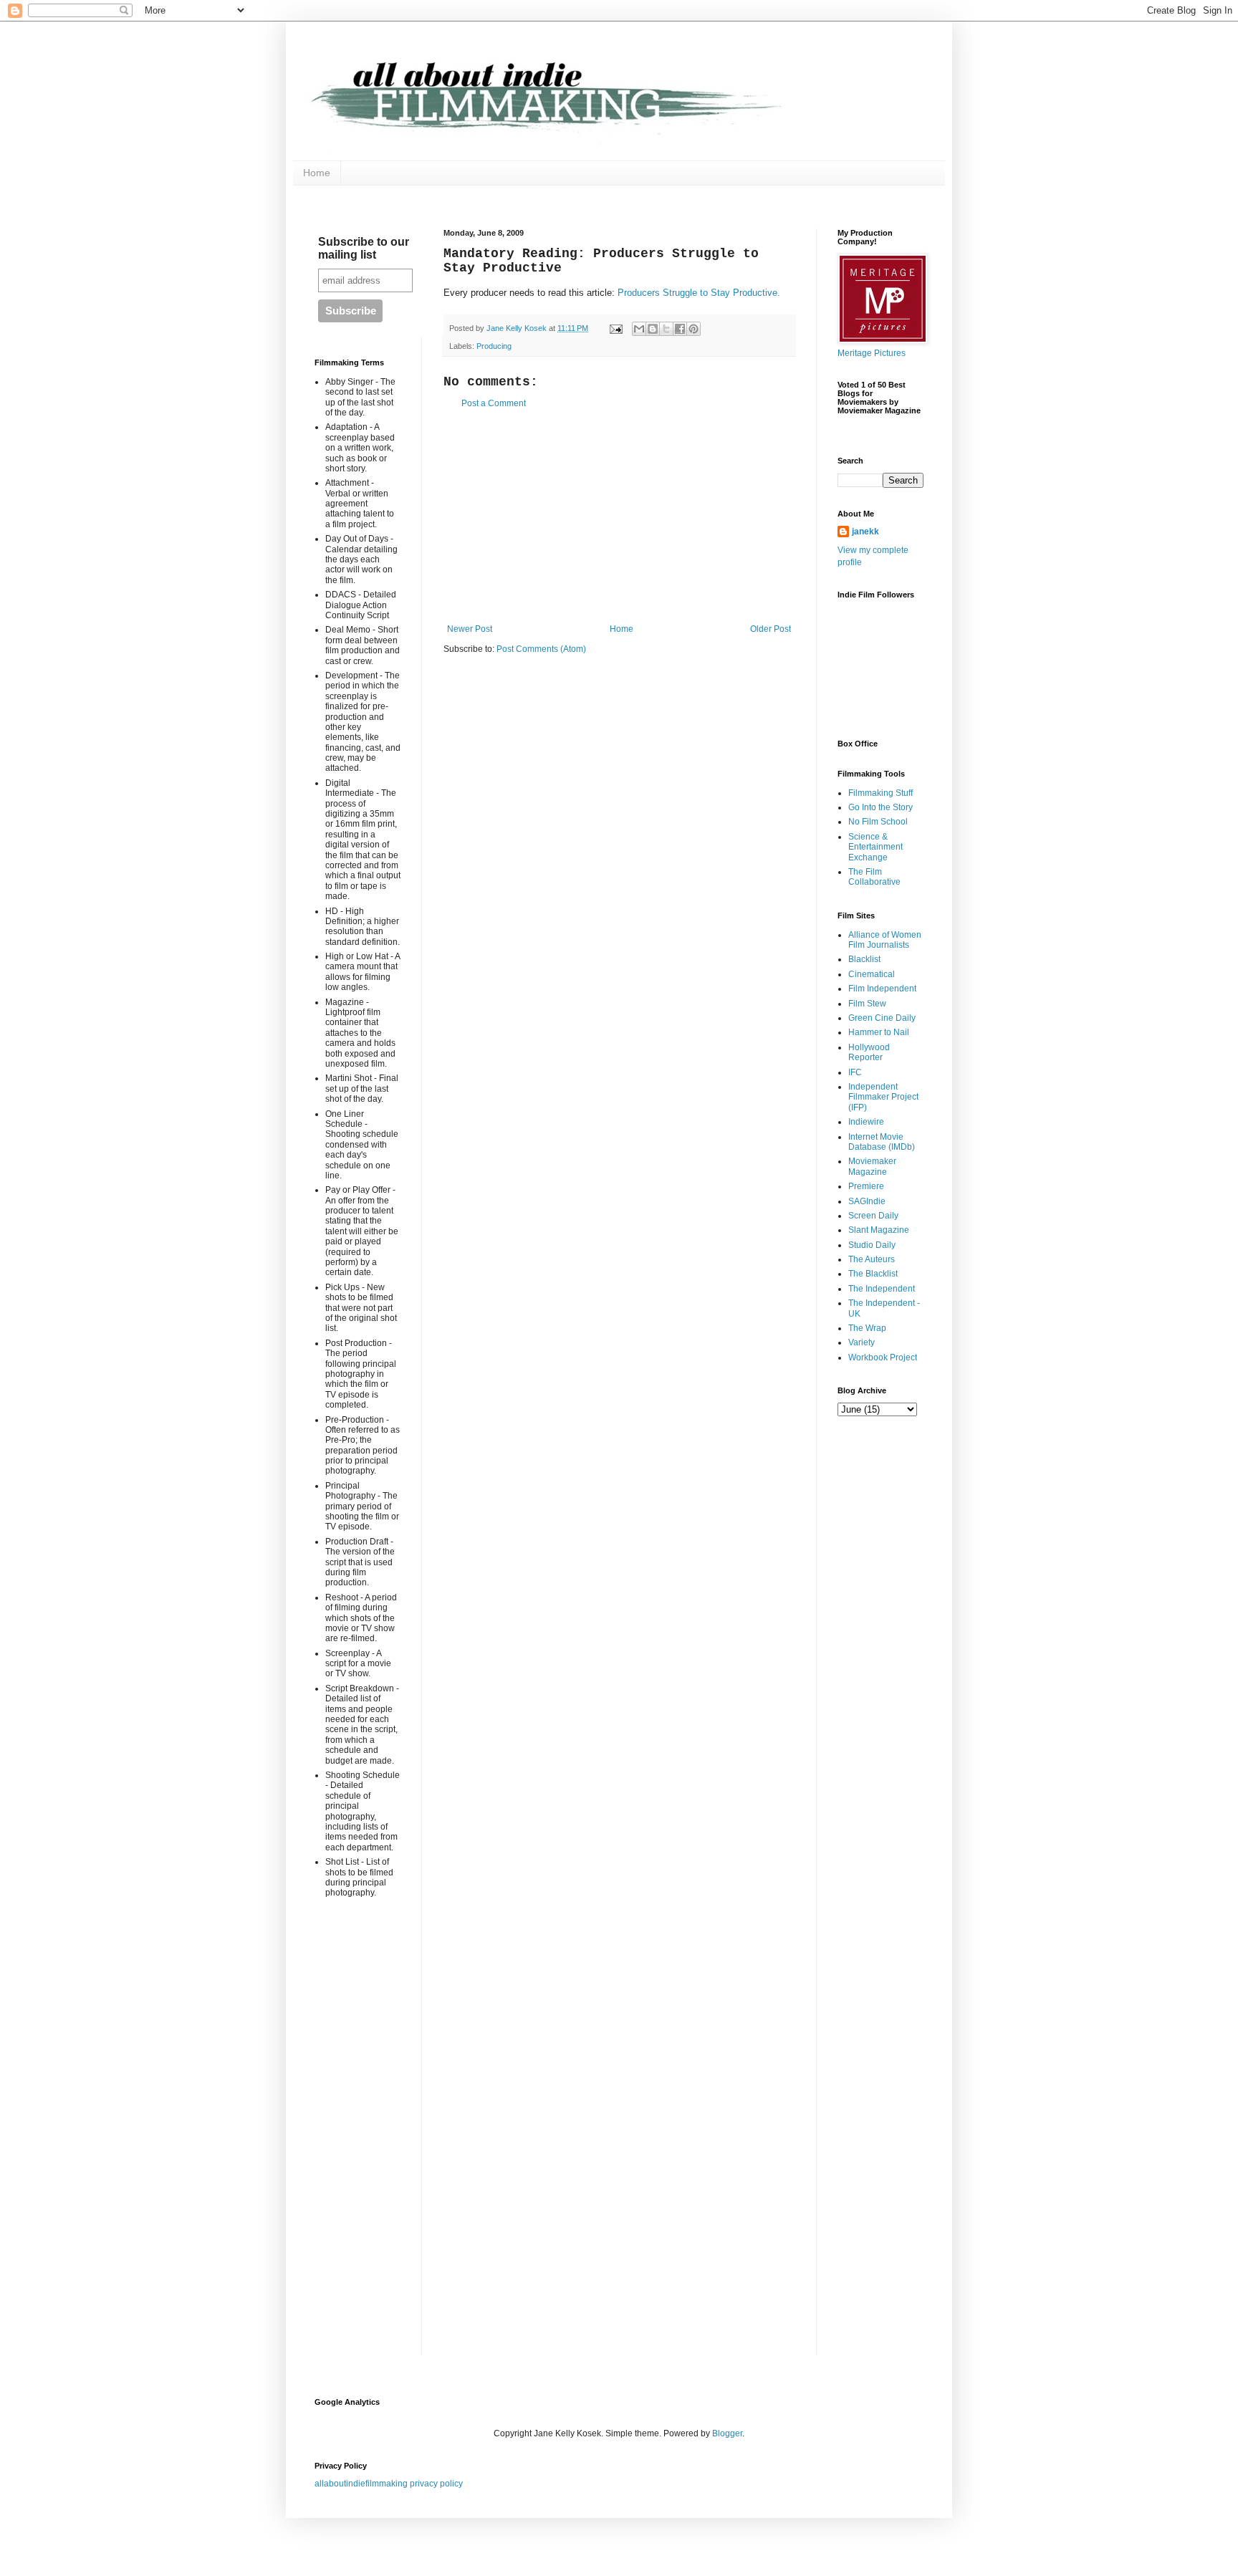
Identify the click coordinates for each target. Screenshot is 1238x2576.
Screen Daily (873, 1216)
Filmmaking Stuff (880, 793)
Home (317, 173)
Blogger (727, 2433)
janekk (865, 532)
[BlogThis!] (653, 329)
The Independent (882, 1289)
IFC (855, 1072)
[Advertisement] (619, 516)
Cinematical (872, 974)
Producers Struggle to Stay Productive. (700, 293)
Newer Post (470, 629)
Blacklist (864, 959)
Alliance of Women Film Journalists (885, 940)
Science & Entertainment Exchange (875, 847)
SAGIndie (867, 1201)
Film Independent (882, 989)
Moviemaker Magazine (872, 1166)
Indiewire (866, 1122)
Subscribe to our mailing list (364, 248)
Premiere (866, 1186)
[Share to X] (666, 329)
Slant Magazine (879, 1230)
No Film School (878, 822)
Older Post (771, 629)
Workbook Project (883, 1357)
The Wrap (867, 1328)
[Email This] (639, 329)
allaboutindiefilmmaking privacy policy (389, 2484)
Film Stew (867, 1004)
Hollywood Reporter (869, 1052)
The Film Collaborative (874, 877)
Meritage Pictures (872, 353)
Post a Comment (494, 403)
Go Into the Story (880, 807)
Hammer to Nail (879, 1032)
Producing (494, 346)
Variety (862, 1342)
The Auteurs (872, 1259)
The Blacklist (873, 1274)
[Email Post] (615, 328)
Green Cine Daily (882, 1018)
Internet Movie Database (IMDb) (882, 1142)
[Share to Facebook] (680, 329)
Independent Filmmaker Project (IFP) (883, 1097)
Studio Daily (872, 1245)
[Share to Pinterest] (694, 329)
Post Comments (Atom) (541, 649)
